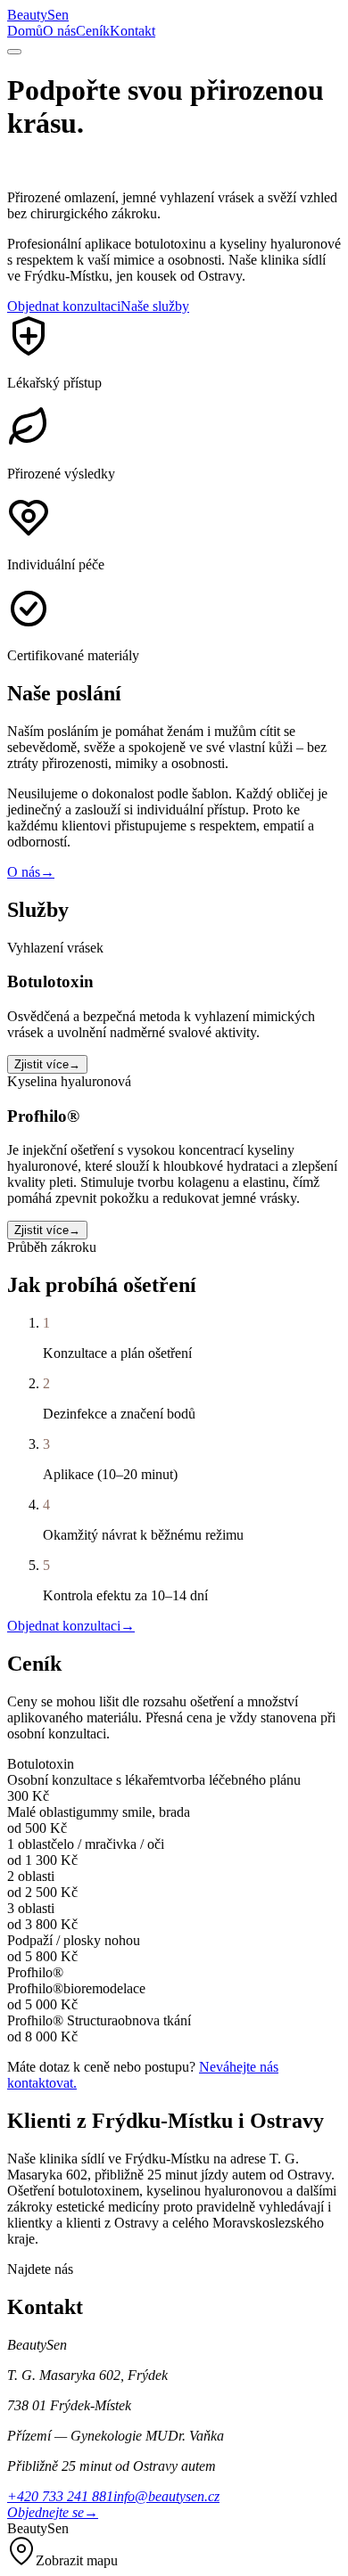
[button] (174, 2553)
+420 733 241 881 (60, 2496)
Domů (25, 31)
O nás (59, 31)
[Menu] (14, 52)
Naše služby (155, 306)
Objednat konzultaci (64, 306)
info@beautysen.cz (166, 2496)
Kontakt (133, 31)
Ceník (93, 31)
